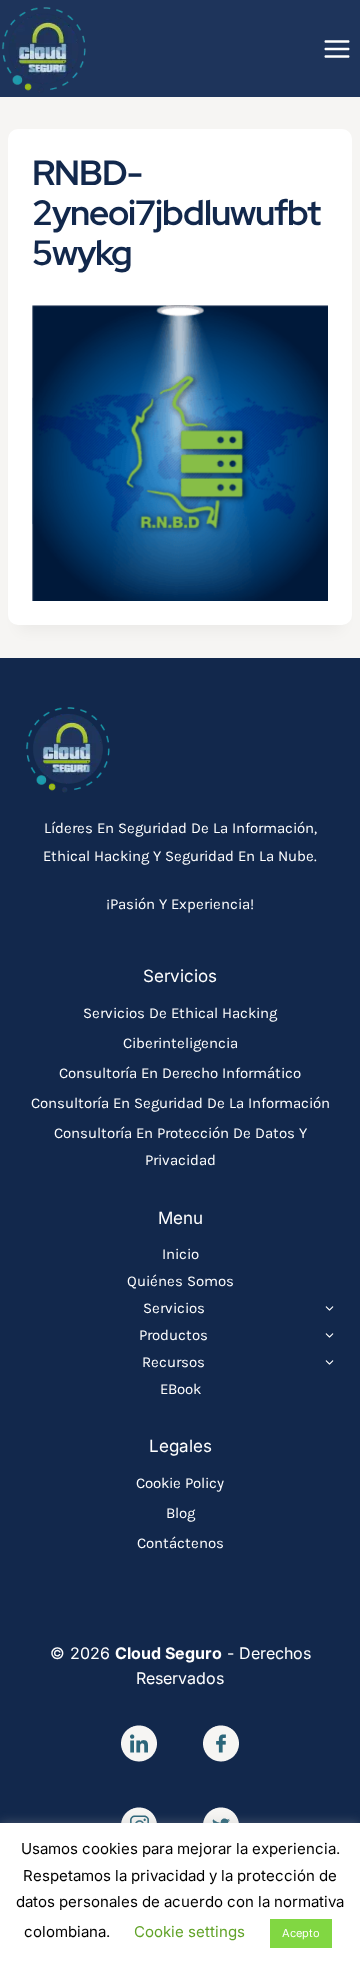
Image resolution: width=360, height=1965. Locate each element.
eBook (180, 1389)
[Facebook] (221, 1743)
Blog (180, 1513)
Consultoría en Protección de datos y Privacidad (180, 1146)
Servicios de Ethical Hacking (180, 1013)
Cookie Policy (180, 1483)
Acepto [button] (301, 1933)
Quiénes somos (180, 1281)
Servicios (174, 1308)
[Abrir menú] (336, 48)
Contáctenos (180, 1543)
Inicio (180, 1254)
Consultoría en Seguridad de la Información (180, 1103)
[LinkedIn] (139, 1743)
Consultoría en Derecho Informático (180, 1073)
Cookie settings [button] (189, 1931)
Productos (173, 1335)
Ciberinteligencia (180, 1043)
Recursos (173, 1362)
